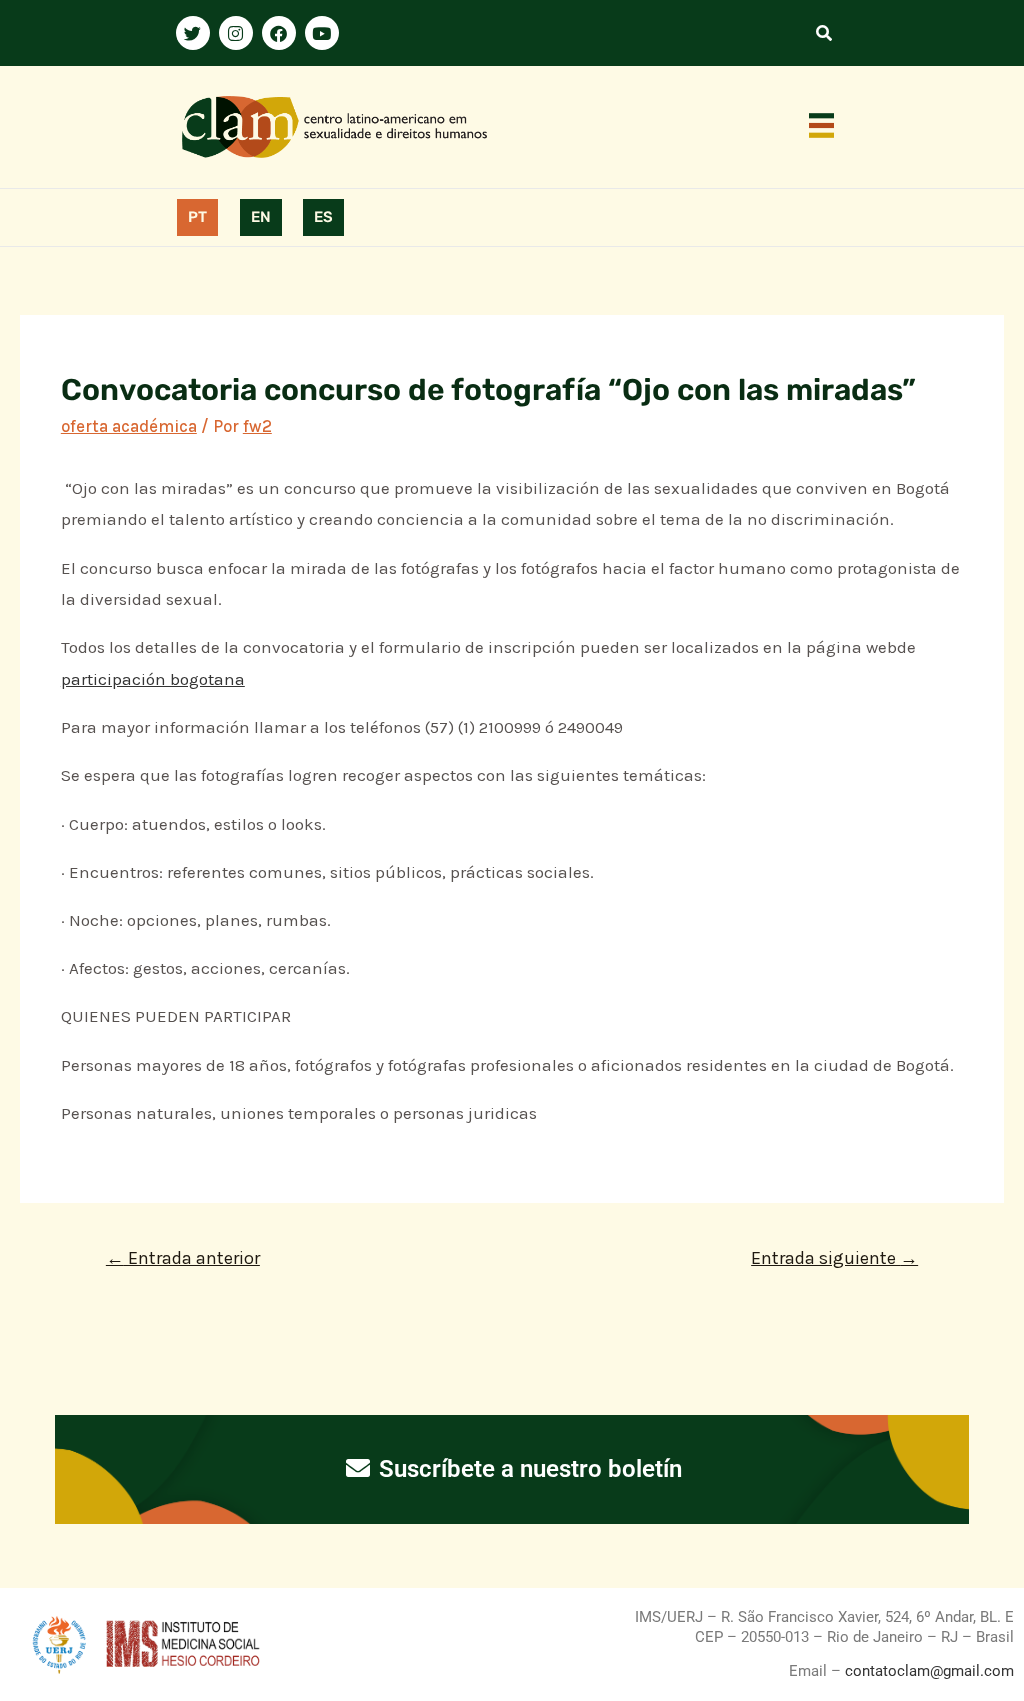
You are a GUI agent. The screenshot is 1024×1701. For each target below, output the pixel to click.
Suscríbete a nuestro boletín (527, 1469)
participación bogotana (153, 679)
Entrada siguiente (834, 1258)
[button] (822, 127)
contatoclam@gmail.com (927, 1671)
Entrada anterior (183, 1258)
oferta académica (129, 426)
